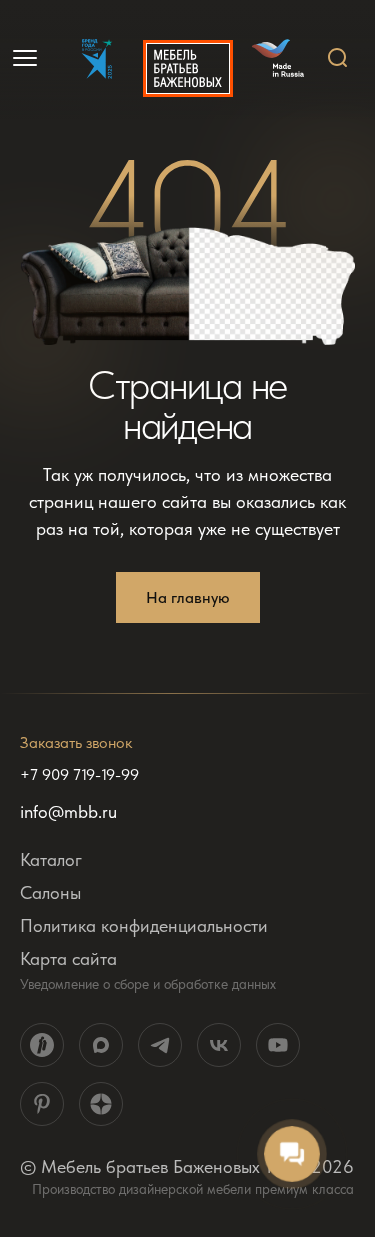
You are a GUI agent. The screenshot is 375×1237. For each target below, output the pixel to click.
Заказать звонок (76, 742)
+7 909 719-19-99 (79, 775)
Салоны (50, 892)
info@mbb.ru (68, 812)
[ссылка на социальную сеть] (42, 1045)
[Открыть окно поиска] (338, 58)
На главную (188, 597)
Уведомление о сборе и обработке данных (148, 984)
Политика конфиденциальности (144, 925)
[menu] (27, 58)
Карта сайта (68, 958)
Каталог (51, 859)
